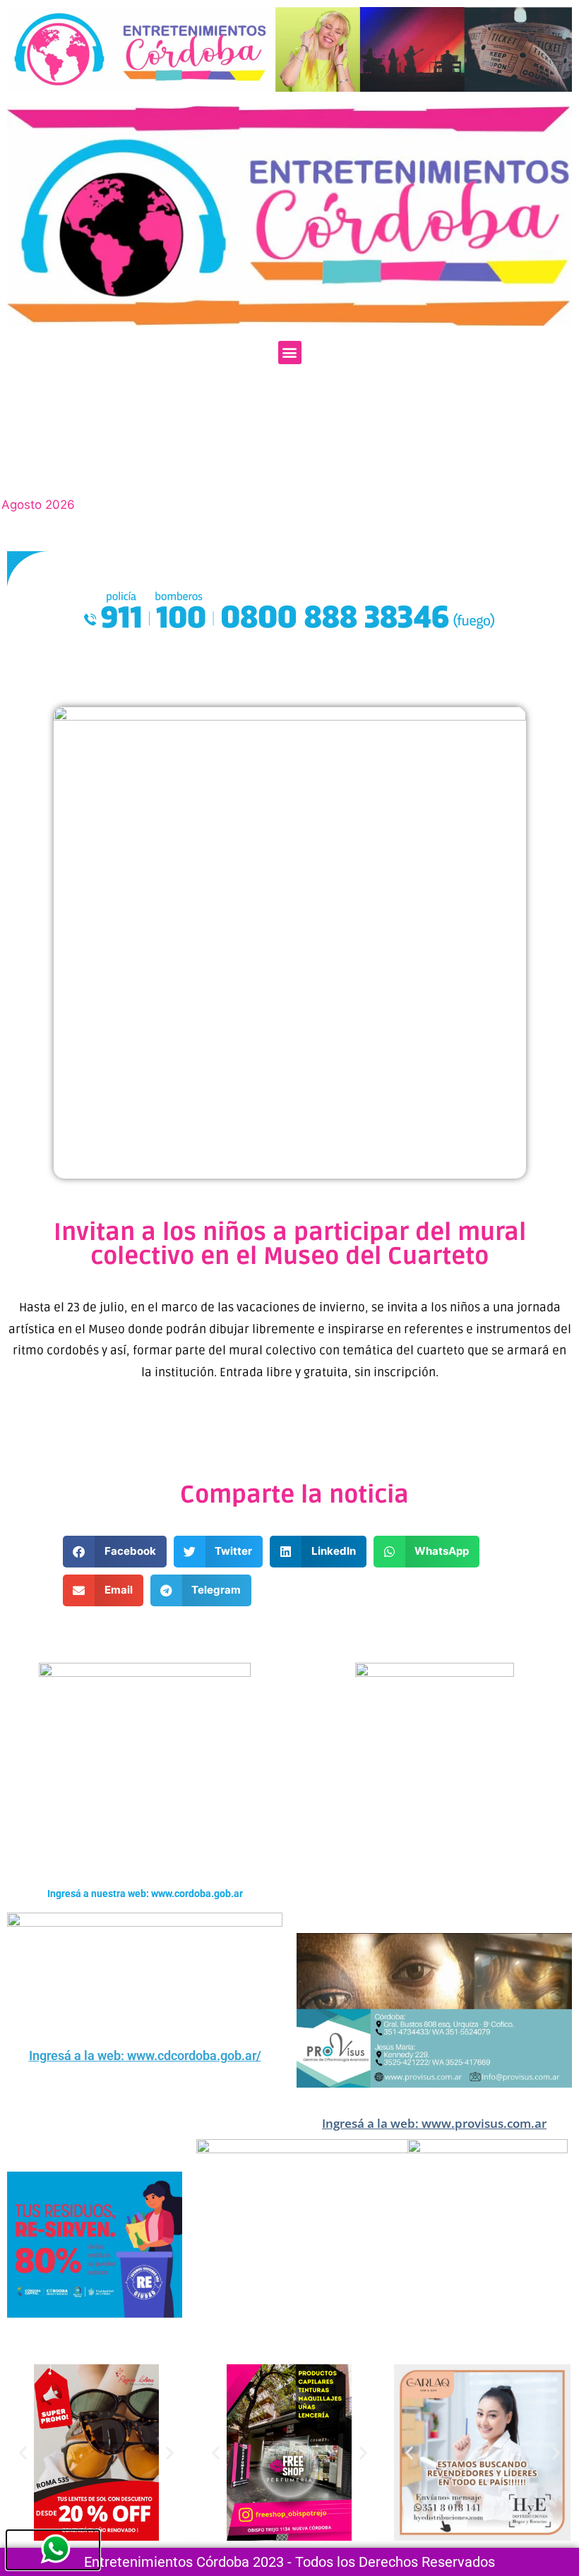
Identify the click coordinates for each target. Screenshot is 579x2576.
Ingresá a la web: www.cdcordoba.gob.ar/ (145, 2056)
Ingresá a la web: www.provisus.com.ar (434, 2123)
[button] (290, 353)
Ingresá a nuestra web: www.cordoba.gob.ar (145, 1894)
